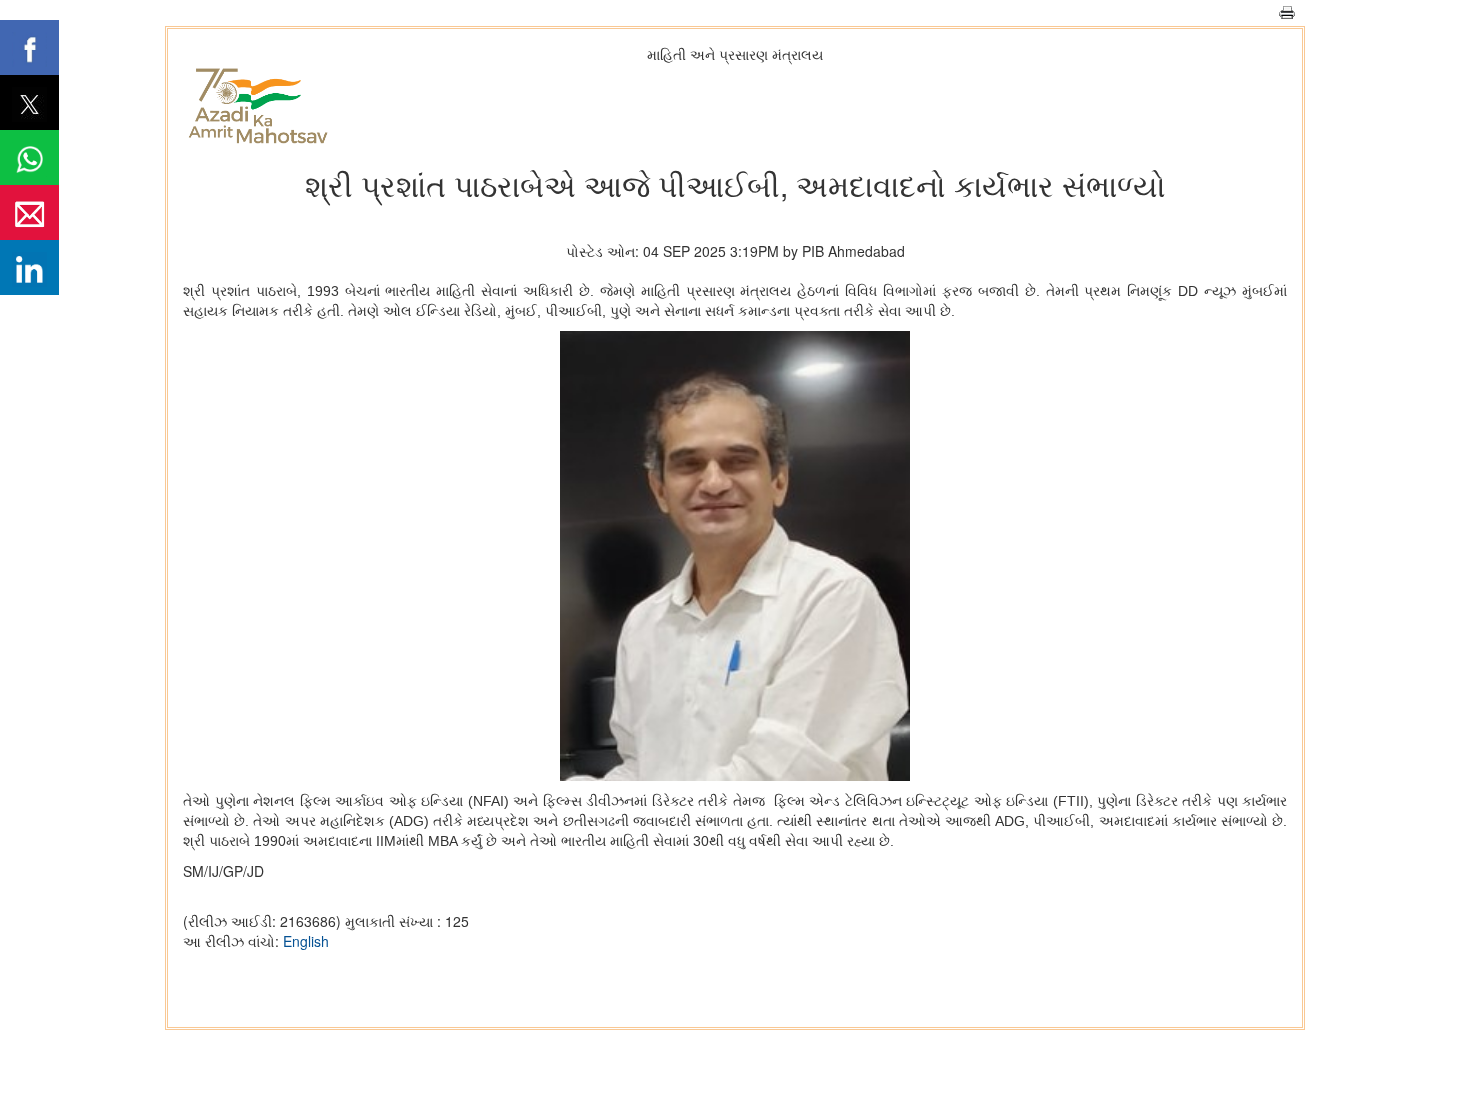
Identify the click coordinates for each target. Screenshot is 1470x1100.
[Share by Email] (29, 212)
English (306, 941)
